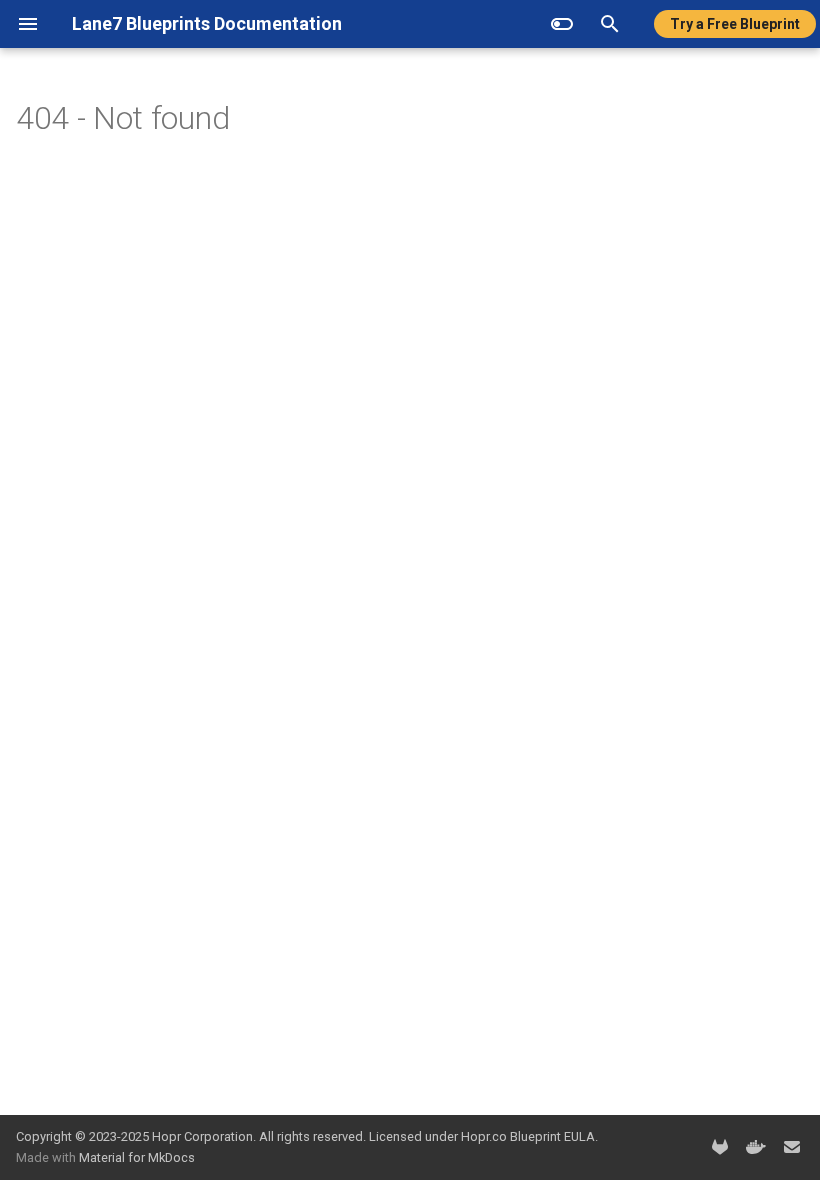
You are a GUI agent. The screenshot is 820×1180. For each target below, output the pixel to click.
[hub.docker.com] (756, 1147)
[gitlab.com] (720, 1147)
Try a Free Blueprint (735, 24)
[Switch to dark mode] (562, 24)
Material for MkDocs (137, 1157)
